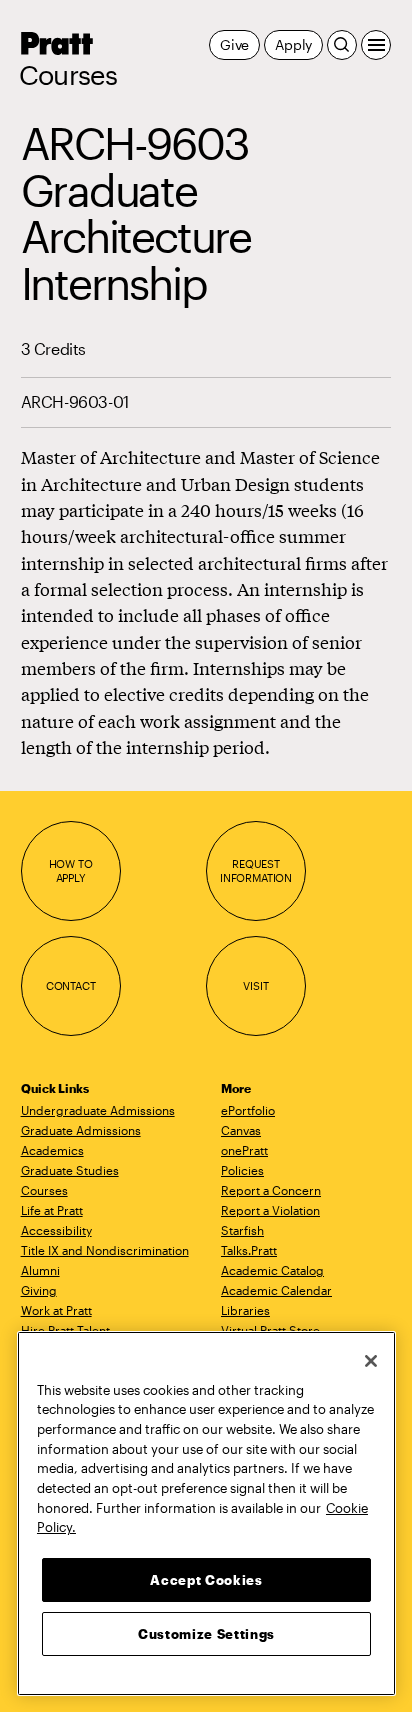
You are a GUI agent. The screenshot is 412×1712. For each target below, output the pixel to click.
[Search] (342, 45)
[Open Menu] (376, 45)
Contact (71, 985)
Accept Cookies (206, 1580)
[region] (206, 1513)
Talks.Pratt (249, 1250)
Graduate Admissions (81, 1130)
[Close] (371, 1361)
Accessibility (56, 1230)
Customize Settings (206, 1634)
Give (234, 44)
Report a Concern (271, 1190)
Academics (52, 1150)
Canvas (241, 1130)
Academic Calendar (276, 1290)
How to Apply (71, 870)
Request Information (256, 870)
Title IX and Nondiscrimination (105, 1250)
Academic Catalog (272, 1270)
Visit (255, 985)
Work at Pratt (56, 1310)
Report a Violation (270, 1210)
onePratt (244, 1150)
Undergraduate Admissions (98, 1110)
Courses (68, 75)
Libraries (245, 1310)
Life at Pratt (52, 1210)
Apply (293, 44)
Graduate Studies (70, 1170)
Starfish (242, 1230)
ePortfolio (248, 1110)
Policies (242, 1170)
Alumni (40, 1270)
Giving (39, 1290)
